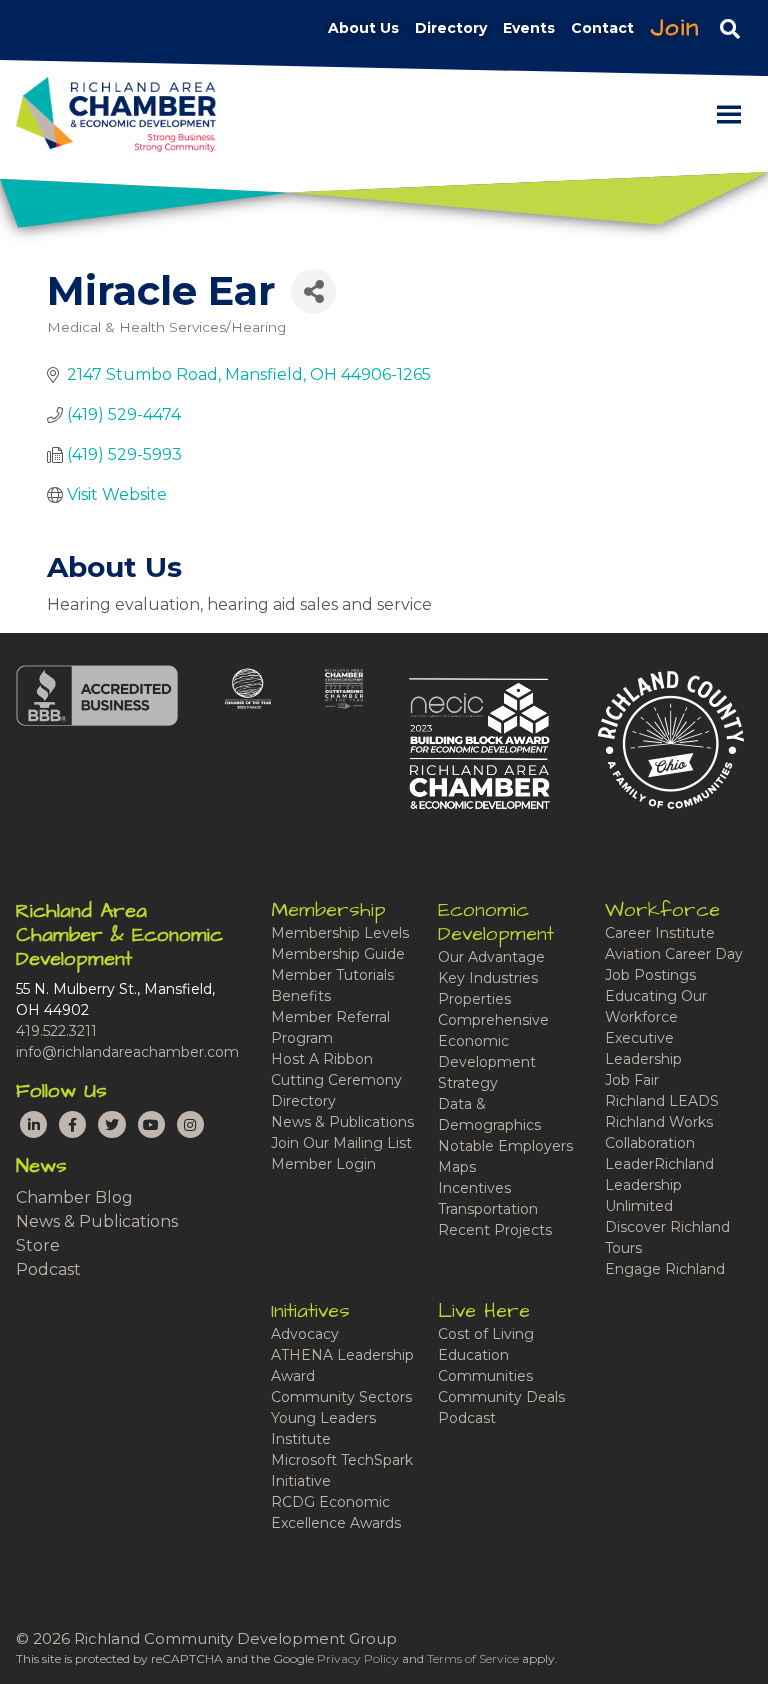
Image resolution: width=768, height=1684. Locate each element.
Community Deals (501, 1397)
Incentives (474, 1188)
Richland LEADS (662, 1101)
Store (38, 1245)
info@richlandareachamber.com (127, 1052)
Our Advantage (491, 957)
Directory (303, 1101)
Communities (485, 1376)
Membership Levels (340, 933)
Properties (474, 999)
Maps (457, 1167)
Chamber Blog (74, 1197)
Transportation (488, 1209)
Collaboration (650, 1143)
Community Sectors (341, 1397)
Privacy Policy (358, 1658)
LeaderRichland (659, 1164)
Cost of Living (486, 1334)
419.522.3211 (56, 1031)
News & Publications (97, 1221)
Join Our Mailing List (341, 1143)
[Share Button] (313, 291)
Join (675, 28)
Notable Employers (505, 1146)
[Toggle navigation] (730, 28)
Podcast (48, 1269)
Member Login (323, 1164)
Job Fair (632, 1080)
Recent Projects (495, 1230)
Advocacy (305, 1334)
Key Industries (488, 978)
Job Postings (650, 975)
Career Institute (660, 933)
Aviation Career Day (674, 954)
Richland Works (659, 1122)
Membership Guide (338, 954)
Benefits (301, 996)
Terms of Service (473, 1658)
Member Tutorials (332, 975)
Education (473, 1355)
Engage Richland (665, 1269)
